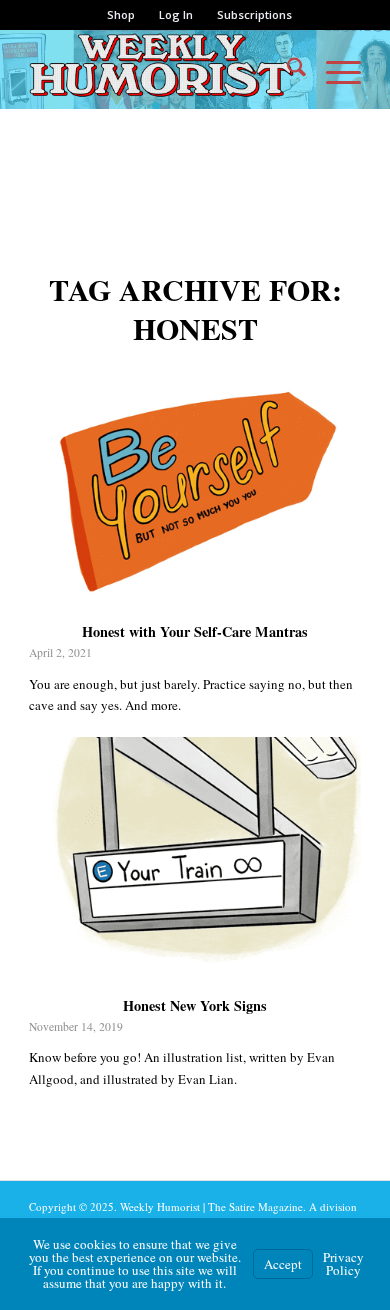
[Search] (286, 69)
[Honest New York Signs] (195, 863)
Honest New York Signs (195, 1005)
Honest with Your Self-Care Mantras (195, 631)
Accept (283, 1264)
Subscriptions (254, 14)
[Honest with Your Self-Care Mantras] (195, 489)
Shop (121, 14)
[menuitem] (121, 15)
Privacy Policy (343, 1263)
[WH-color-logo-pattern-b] (161, 69)
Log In (176, 14)
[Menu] (333, 69)
